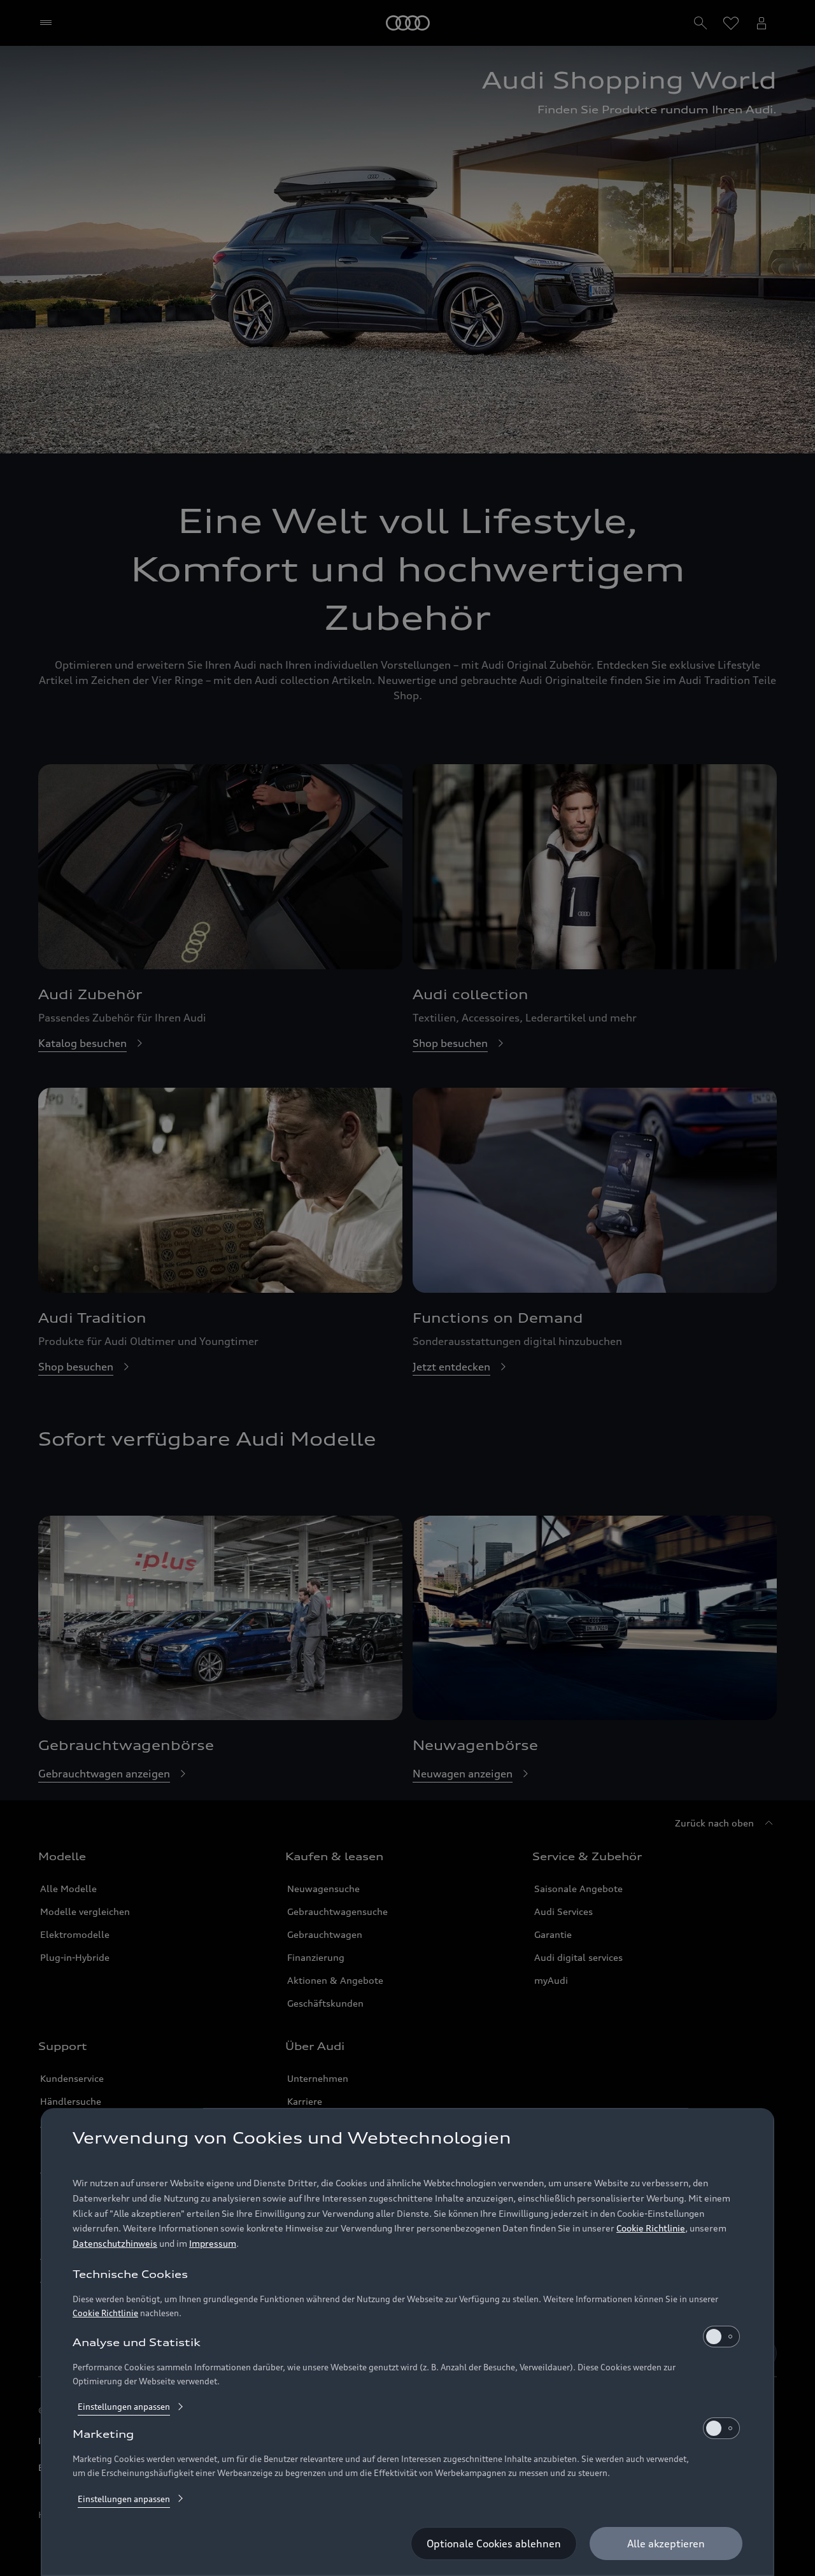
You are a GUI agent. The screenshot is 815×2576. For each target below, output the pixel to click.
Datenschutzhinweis (115, 2244)
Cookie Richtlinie (651, 2229)
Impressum (213, 2244)
